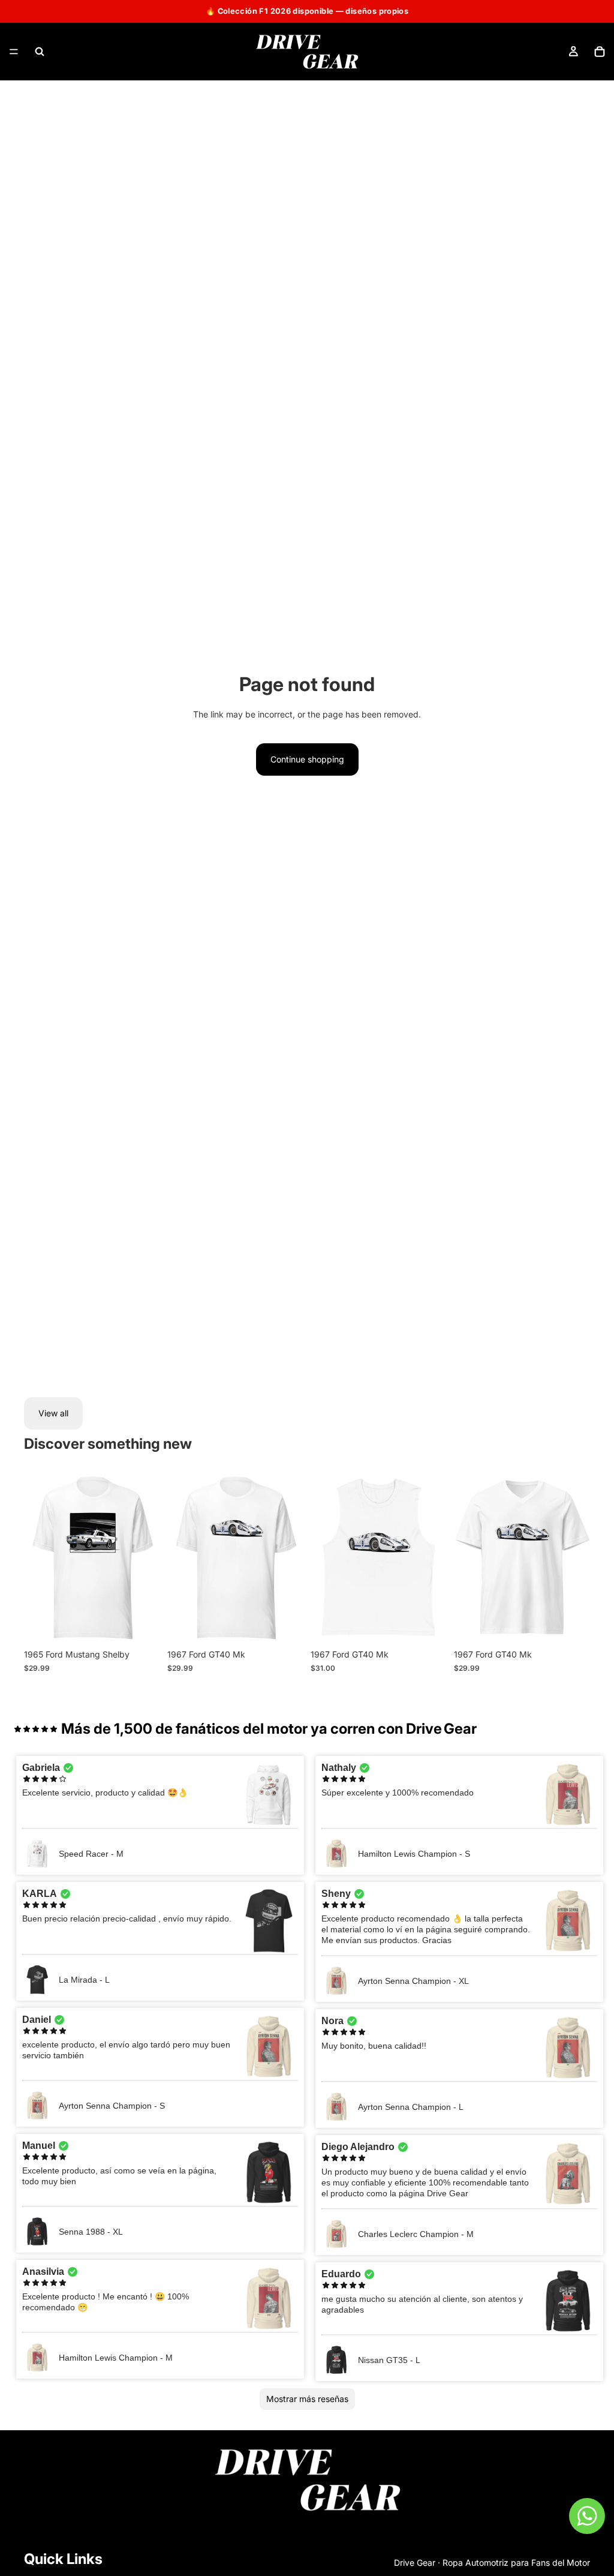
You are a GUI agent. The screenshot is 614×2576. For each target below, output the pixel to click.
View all (53, 1413)
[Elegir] (142, 1625)
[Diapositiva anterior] (37, 1558)
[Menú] (14, 52)
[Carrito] (600, 52)
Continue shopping (307, 759)
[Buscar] (40, 52)
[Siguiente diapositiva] (147, 1558)
